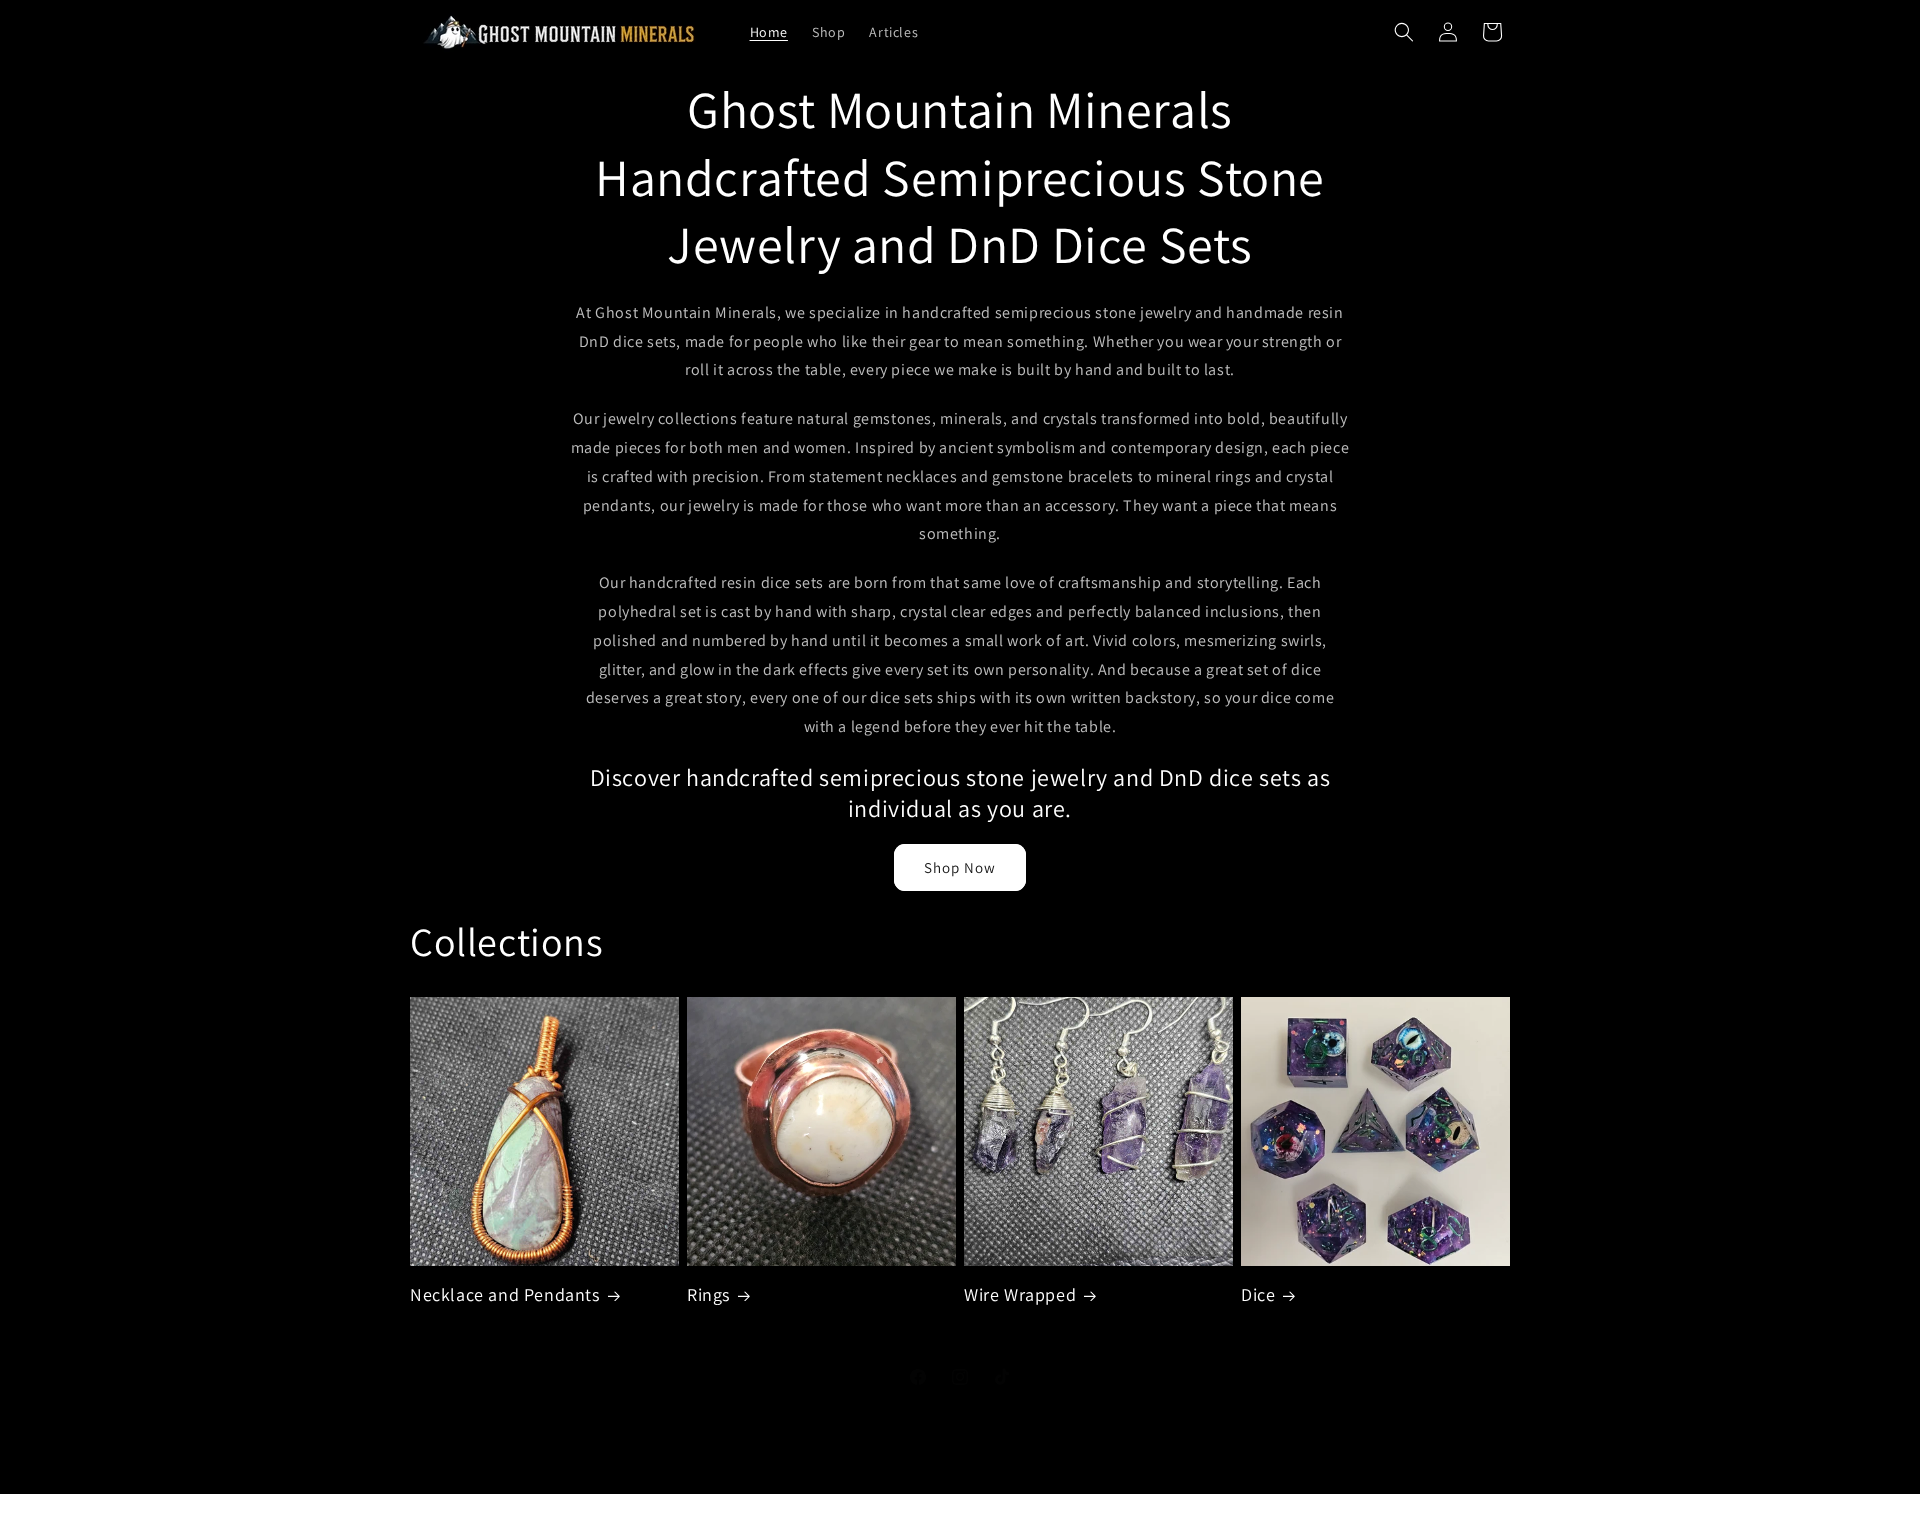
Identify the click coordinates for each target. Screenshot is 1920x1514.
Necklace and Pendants (505, 1294)
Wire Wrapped (1020, 1294)
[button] (1404, 32)
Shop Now (960, 867)
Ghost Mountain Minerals (927, 1504)
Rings (708, 1294)
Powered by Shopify (1048, 1504)
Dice (1258, 1294)
